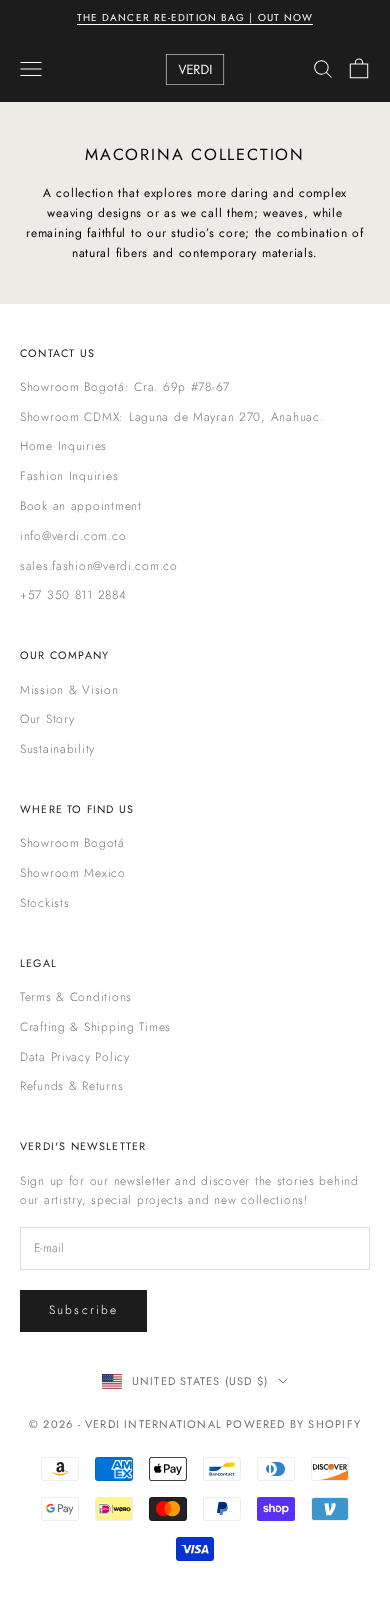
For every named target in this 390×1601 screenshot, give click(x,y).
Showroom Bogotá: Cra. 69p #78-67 (125, 387)
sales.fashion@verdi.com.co (99, 566)
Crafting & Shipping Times (95, 1027)
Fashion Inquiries (69, 476)
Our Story (47, 719)
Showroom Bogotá (72, 843)
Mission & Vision (69, 690)
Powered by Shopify (293, 1424)
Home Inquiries (63, 446)
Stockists (44, 903)
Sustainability (57, 749)
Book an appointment (81, 506)
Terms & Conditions (76, 997)
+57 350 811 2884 (73, 595)
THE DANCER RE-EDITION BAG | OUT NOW (195, 17)
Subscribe (83, 1310)
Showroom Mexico (73, 873)
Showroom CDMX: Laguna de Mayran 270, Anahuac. (171, 417)
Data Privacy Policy (75, 1057)
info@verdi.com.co (73, 536)
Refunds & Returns (71, 1086)
